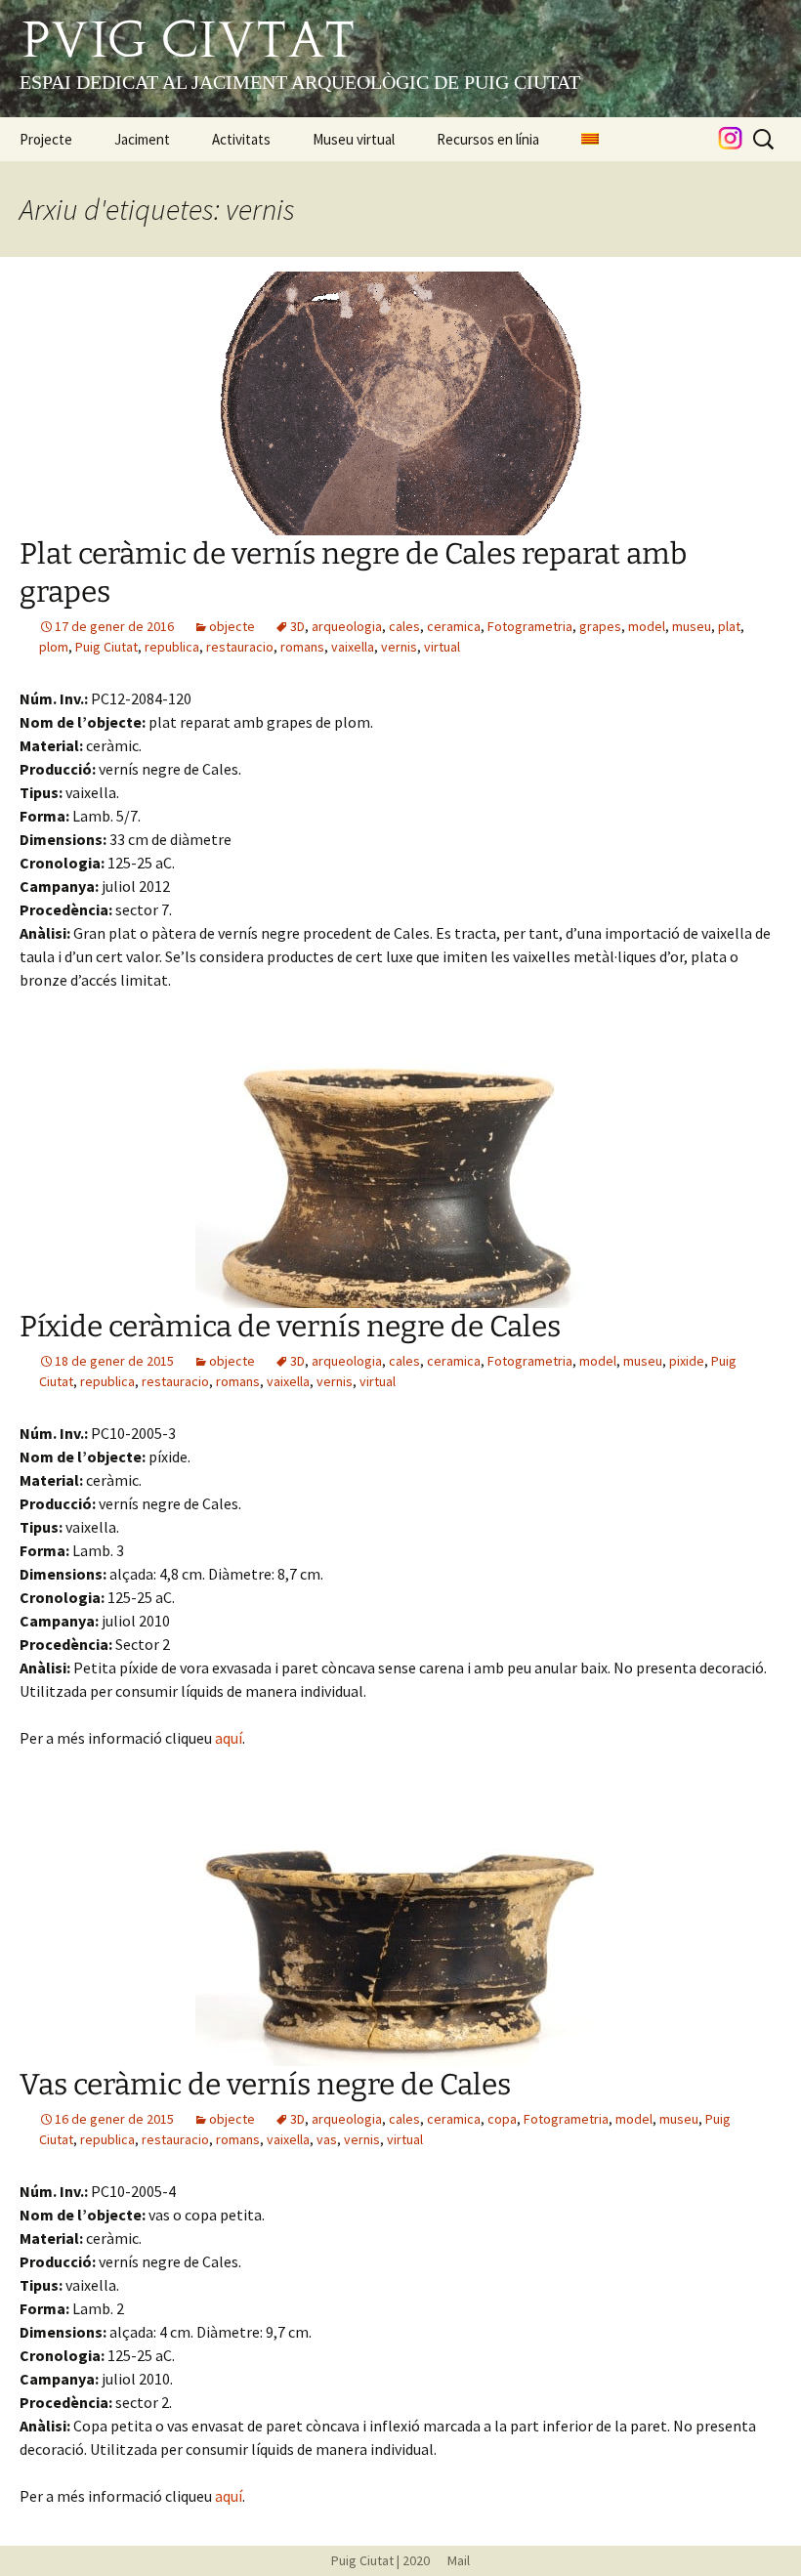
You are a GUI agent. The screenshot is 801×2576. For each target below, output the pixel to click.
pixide (687, 1361)
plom (54, 647)
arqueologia (347, 626)
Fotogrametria (530, 626)
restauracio (240, 647)
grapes (600, 626)
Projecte (46, 139)
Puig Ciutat (106, 647)
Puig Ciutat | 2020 (380, 2560)
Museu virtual (354, 139)
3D (297, 626)
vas (327, 2139)
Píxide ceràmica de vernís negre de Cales (290, 1327)
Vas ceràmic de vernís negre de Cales (265, 2085)
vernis (399, 647)
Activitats (241, 139)
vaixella (353, 647)
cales (404, 626)
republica (172, 647)
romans (302, 647)
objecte (232, 626)
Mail (451, 2560)
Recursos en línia (488, 139)
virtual (442, 647)
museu (692, 626)
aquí (229, 1738)
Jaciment (142, 139)
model (647, 626)
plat (729, 626)
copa (502, 2119)
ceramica (454, 626)
